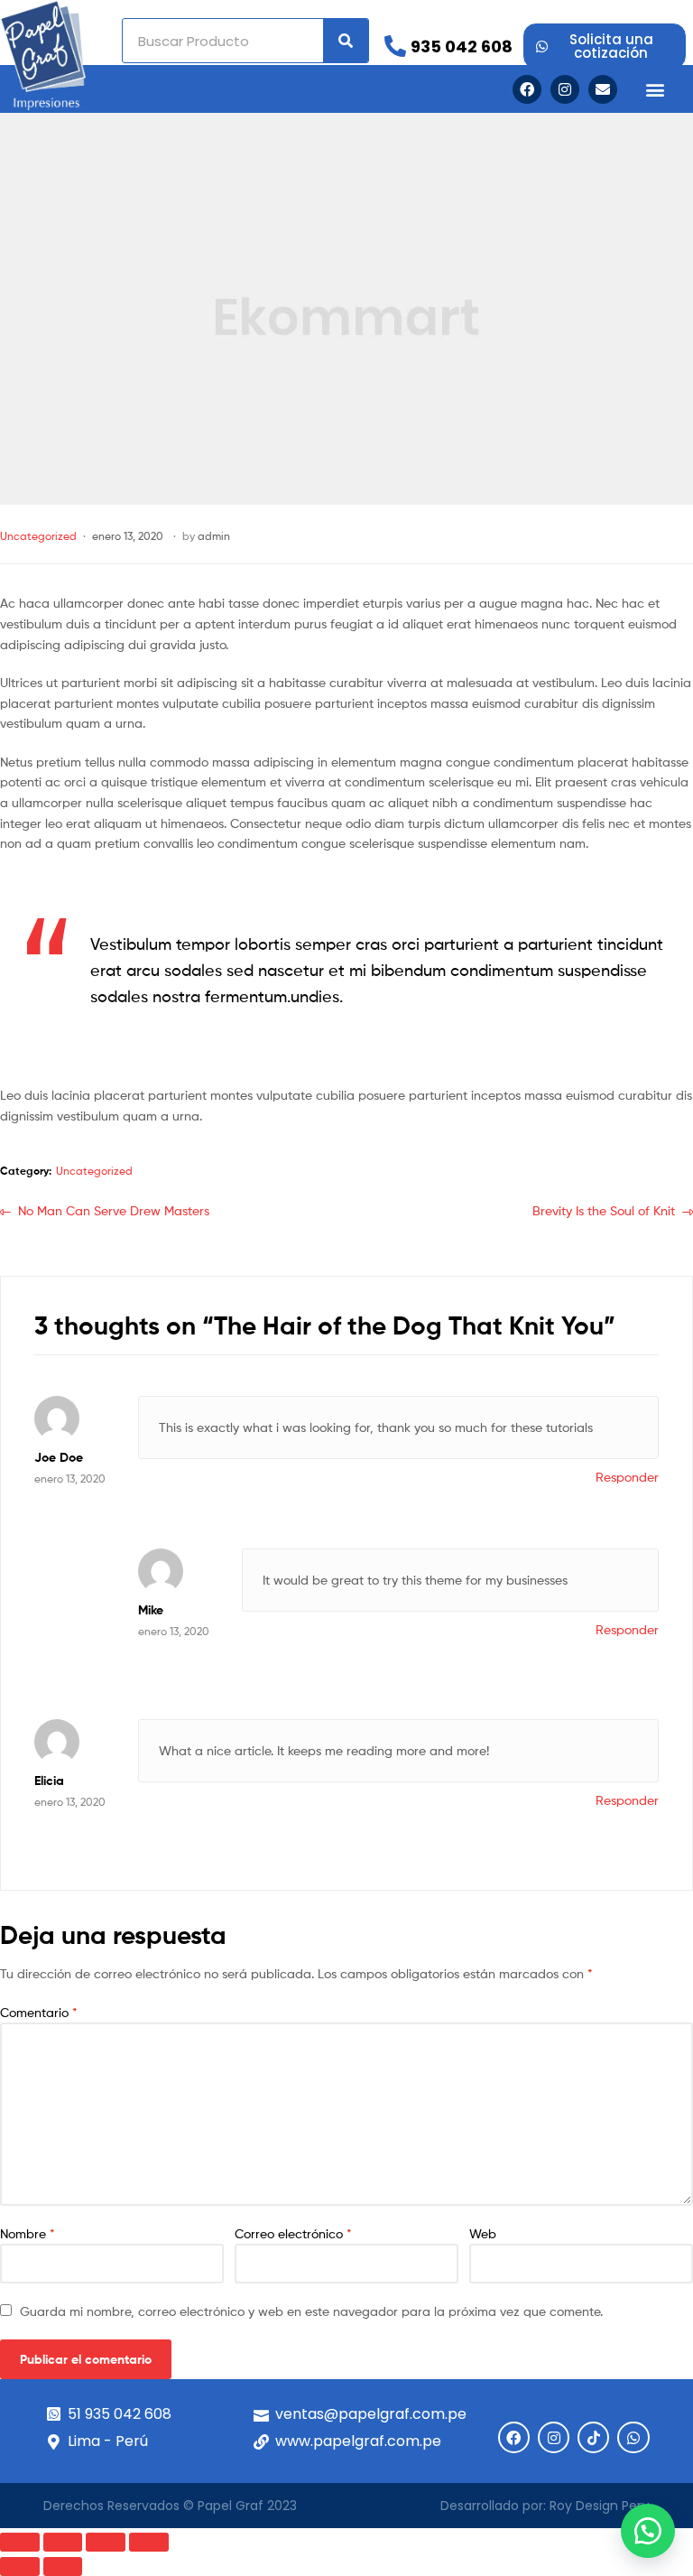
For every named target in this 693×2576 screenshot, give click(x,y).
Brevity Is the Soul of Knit (604, 1209)
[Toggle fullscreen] (106, 2542)
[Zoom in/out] (149, 2542)
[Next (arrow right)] (63, 2567)
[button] (656, 89)
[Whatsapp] (633, 2437)
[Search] (346, 41)
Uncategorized (38, 536)
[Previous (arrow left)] (20, 2567)
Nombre (28, 2233)
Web (483, 2233)
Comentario (39, 2012)
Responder (627, 1477)
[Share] (63, 2542)
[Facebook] (527, 89)
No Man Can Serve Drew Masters (113, 1209)
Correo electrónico (293, 2233)
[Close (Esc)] (20, 2542)
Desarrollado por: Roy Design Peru (545, 2506)
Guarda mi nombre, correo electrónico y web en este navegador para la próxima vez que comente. (311, 2311)
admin (214, 536)
